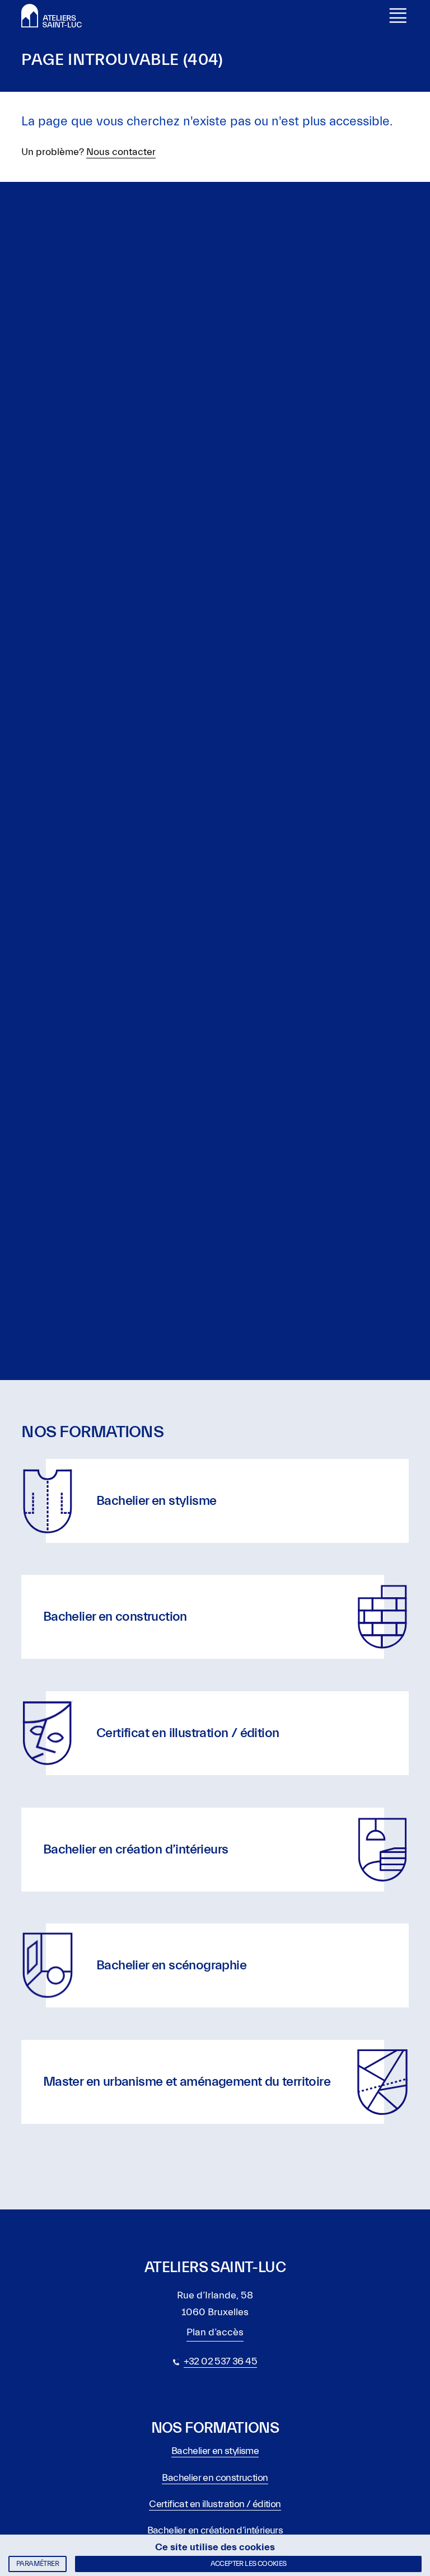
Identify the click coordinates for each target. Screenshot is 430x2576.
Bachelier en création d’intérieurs (215, 2530)
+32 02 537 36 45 (220, 2361)
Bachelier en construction (215, 2478)
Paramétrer (38, 2563)
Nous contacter (121, 152)
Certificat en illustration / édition (215, 2504)
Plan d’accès (215, 2332)
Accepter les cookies (249, 2563)
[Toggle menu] (398, 16)
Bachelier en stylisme (215, 2451)
